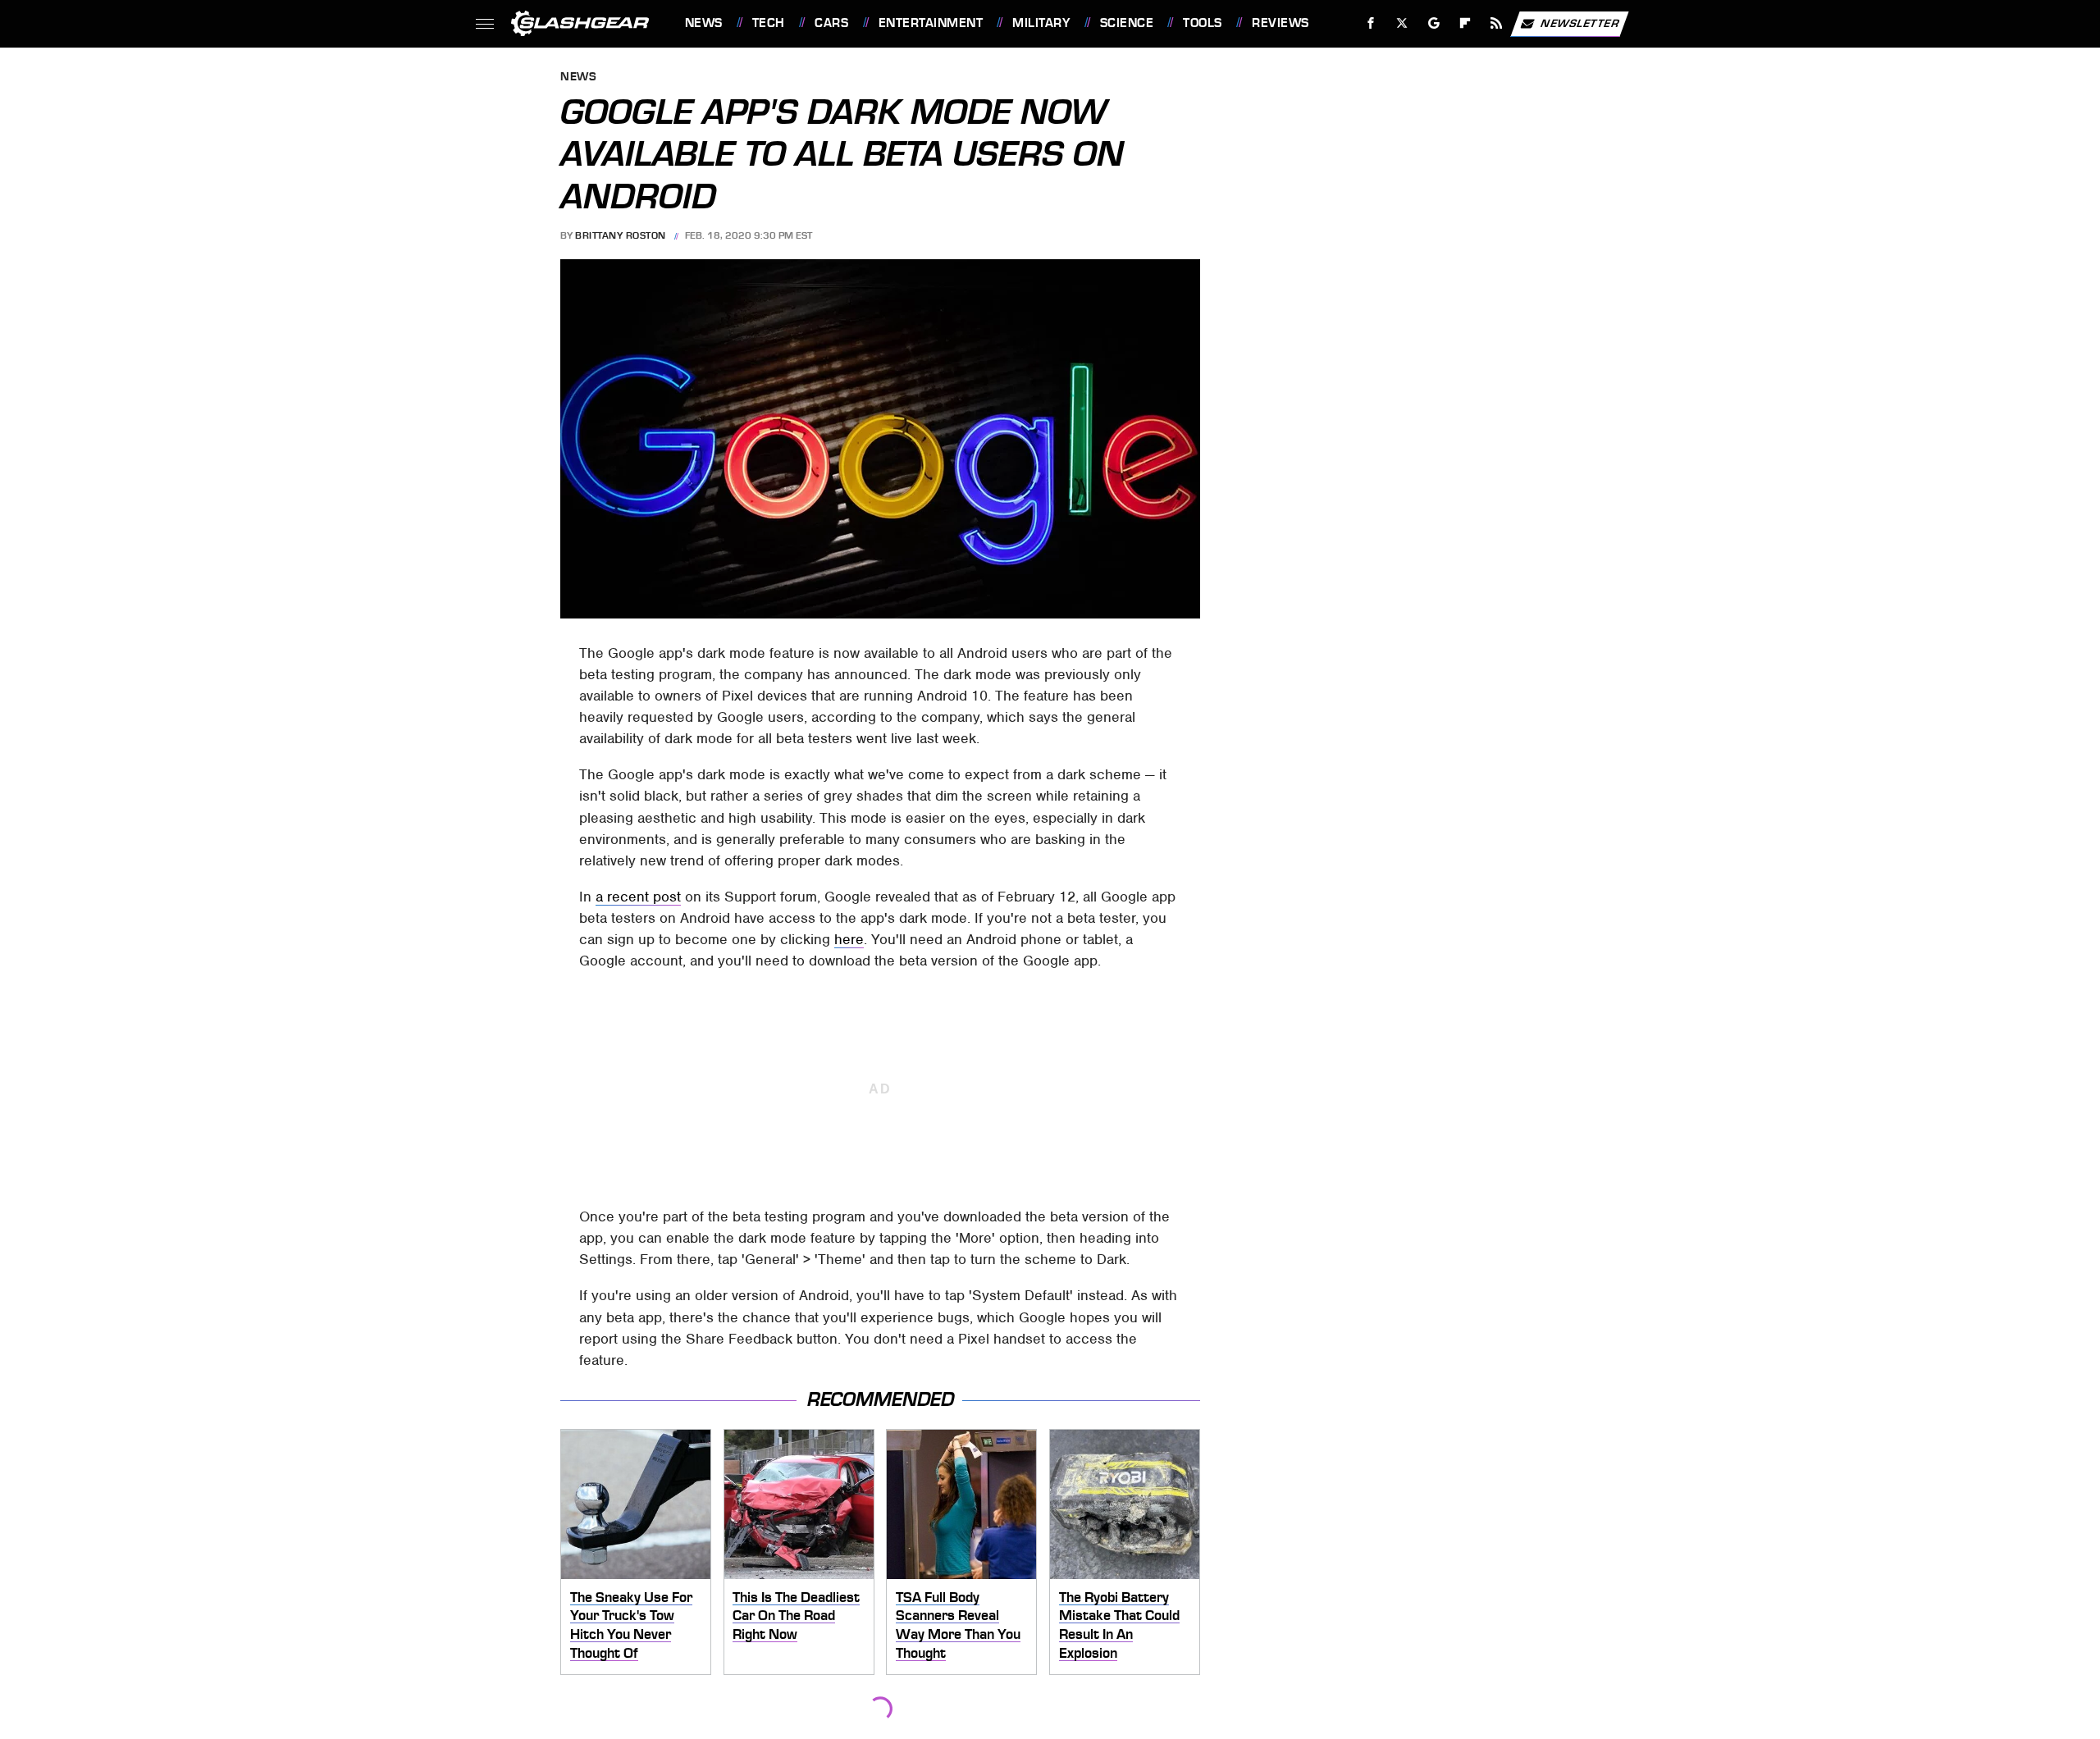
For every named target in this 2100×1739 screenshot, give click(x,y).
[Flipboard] (1465, 23)
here (849, 939)
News (703, 23)
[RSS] (1496, 23)
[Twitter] (1402, 23)
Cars (831, 23)
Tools (1202, 23)
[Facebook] (1371, 23)
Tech (769, 23)
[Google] (1433, 23)
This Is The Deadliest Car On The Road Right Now (796, 1616)
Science (1127, 23)
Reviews (1280, 23)
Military (1041, 23)
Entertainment (931, 23)
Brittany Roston (621, 235)
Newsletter (1580, 23)
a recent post (638, 897)
